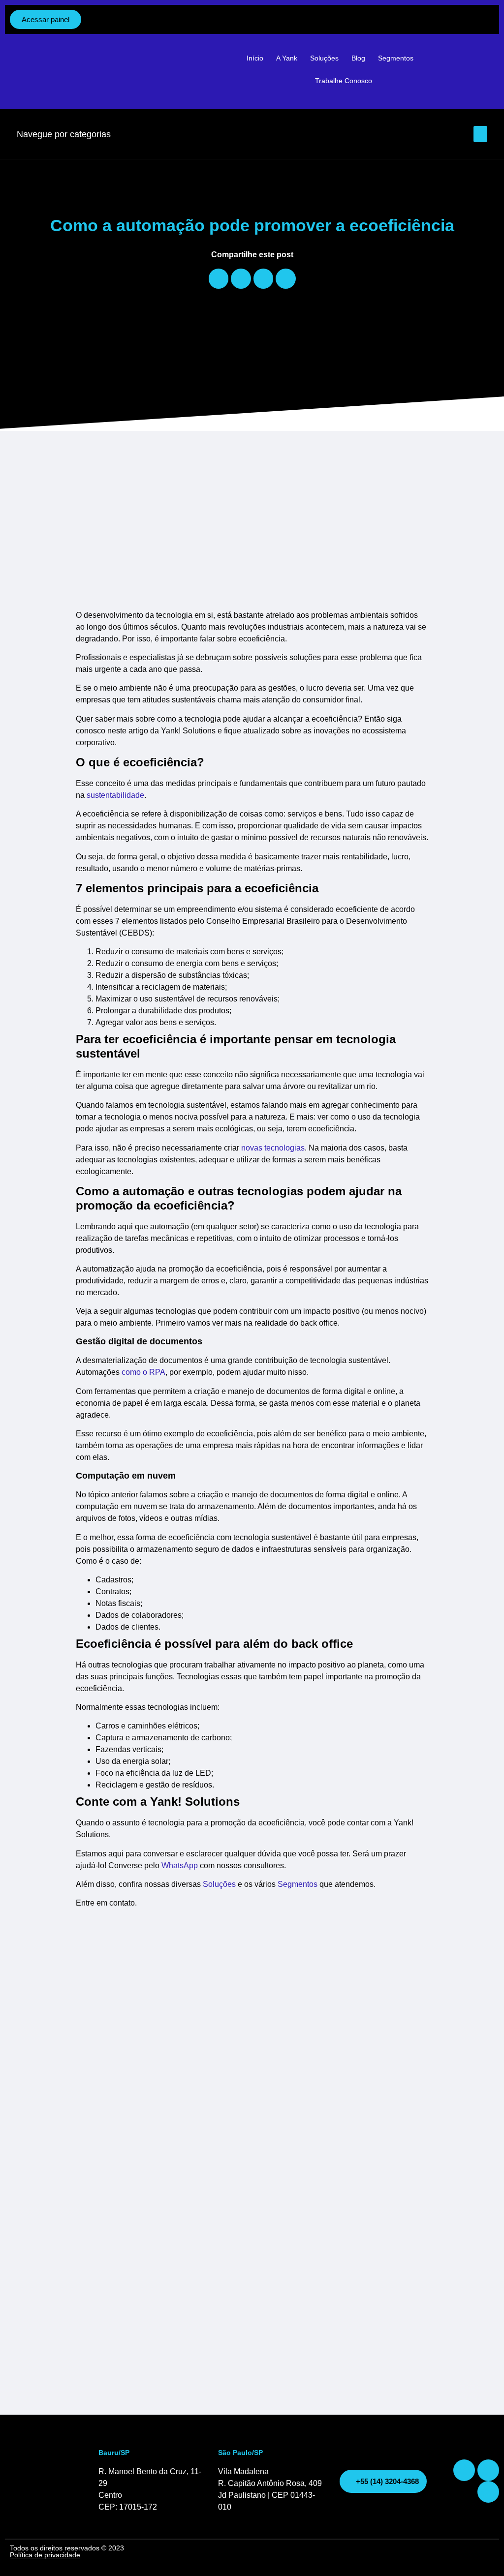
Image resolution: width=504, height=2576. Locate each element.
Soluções (324, 58)
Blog (358, 58)
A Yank (287, 58)
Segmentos (396, 58)
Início (255, 58)
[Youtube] (488, 2470)
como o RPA (143, 1372)
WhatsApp (180, 1865)
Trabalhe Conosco (344, 81)
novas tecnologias (273, 1148)
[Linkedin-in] (488, 2492)
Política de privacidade (45, 2555)
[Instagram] (464, 2470)
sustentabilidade (115, 795)
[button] (480, 134)
